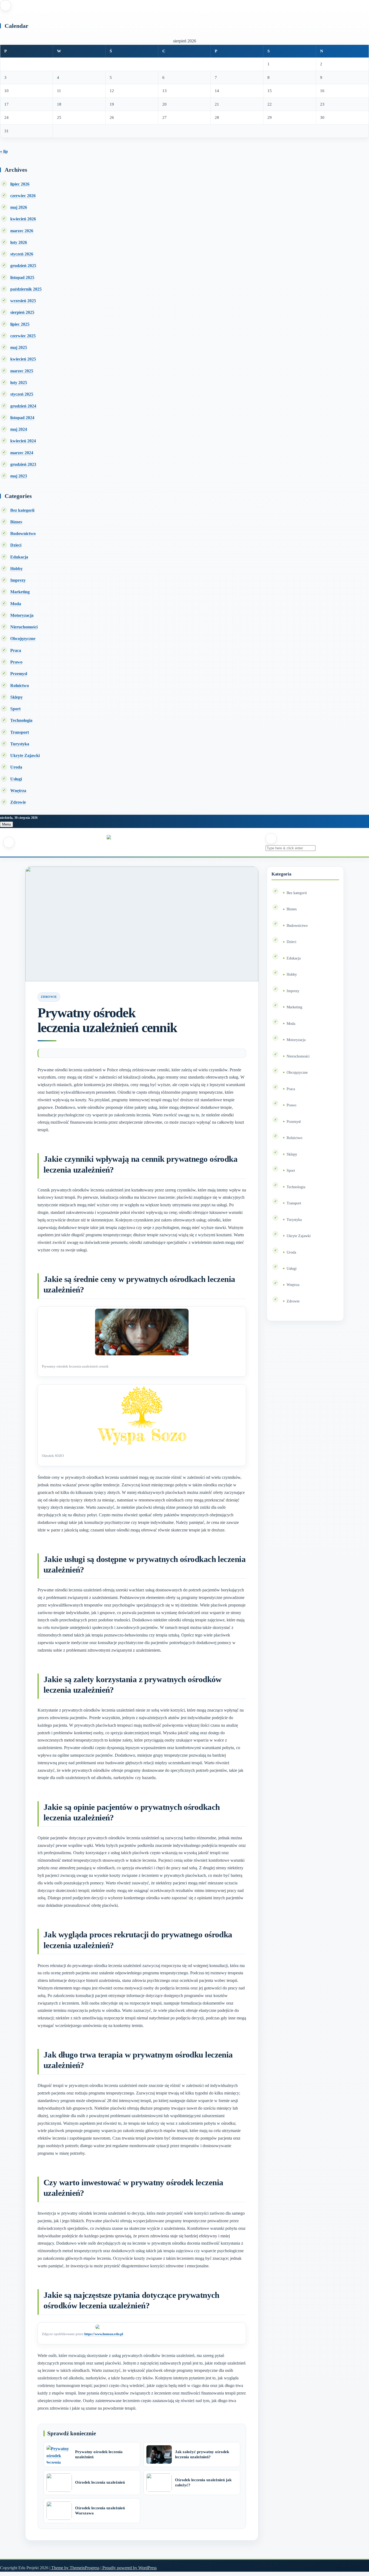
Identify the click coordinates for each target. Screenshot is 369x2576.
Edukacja (19, 557)
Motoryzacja (22, 615)
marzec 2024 (22, 453)
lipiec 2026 (20, 184)
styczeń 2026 (22, 254)
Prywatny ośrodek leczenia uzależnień (99, 2454)
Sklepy (16, 697)
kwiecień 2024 (23, 441)
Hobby (16, 569)
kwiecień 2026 (23, 219)
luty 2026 (19, 242)
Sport (15, 709)
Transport (20, 732)
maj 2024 (19, 429)
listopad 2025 (22, 277)
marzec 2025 (22, 371)
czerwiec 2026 (23, 196)
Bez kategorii (22, 510)
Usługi (16, 779)
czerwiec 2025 (23, 336)
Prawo (16, 662)
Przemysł (19, 674)
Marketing (20, 592)
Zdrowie (18, 802)
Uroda (16, 767)
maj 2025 (19, 347)
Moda (16, 604)
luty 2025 (19, 383)
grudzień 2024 (23, 406)
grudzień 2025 (23, 266)
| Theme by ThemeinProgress (74, 2568)
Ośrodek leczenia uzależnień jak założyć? (203, 2483)
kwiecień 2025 (23, 359)
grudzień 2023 (23, 464)
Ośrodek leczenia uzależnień (100, 2482)
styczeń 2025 (22, 394)
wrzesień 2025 (23, 301)
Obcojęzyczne (23, 639)
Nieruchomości (24, 627)
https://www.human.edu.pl (104, 2334)
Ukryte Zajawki (25, 755)
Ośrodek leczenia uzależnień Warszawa (100, 2511)
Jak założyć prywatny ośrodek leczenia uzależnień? (202, 2454)
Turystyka (20, 744)
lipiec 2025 (20, 324)
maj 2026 (19, 207)
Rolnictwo (20, 686)
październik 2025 (26, 289)
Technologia (21, 720)
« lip (4, 151)
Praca (16, 650)
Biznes (16, 522)
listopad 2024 (22, 418)
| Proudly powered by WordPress (129, 2568)
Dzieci (16, 545)
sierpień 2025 (22, 312)
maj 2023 (19, 476)
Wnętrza (18, 791)
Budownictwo (23, 533)
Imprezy (18, 580)
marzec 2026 (22, 231)
